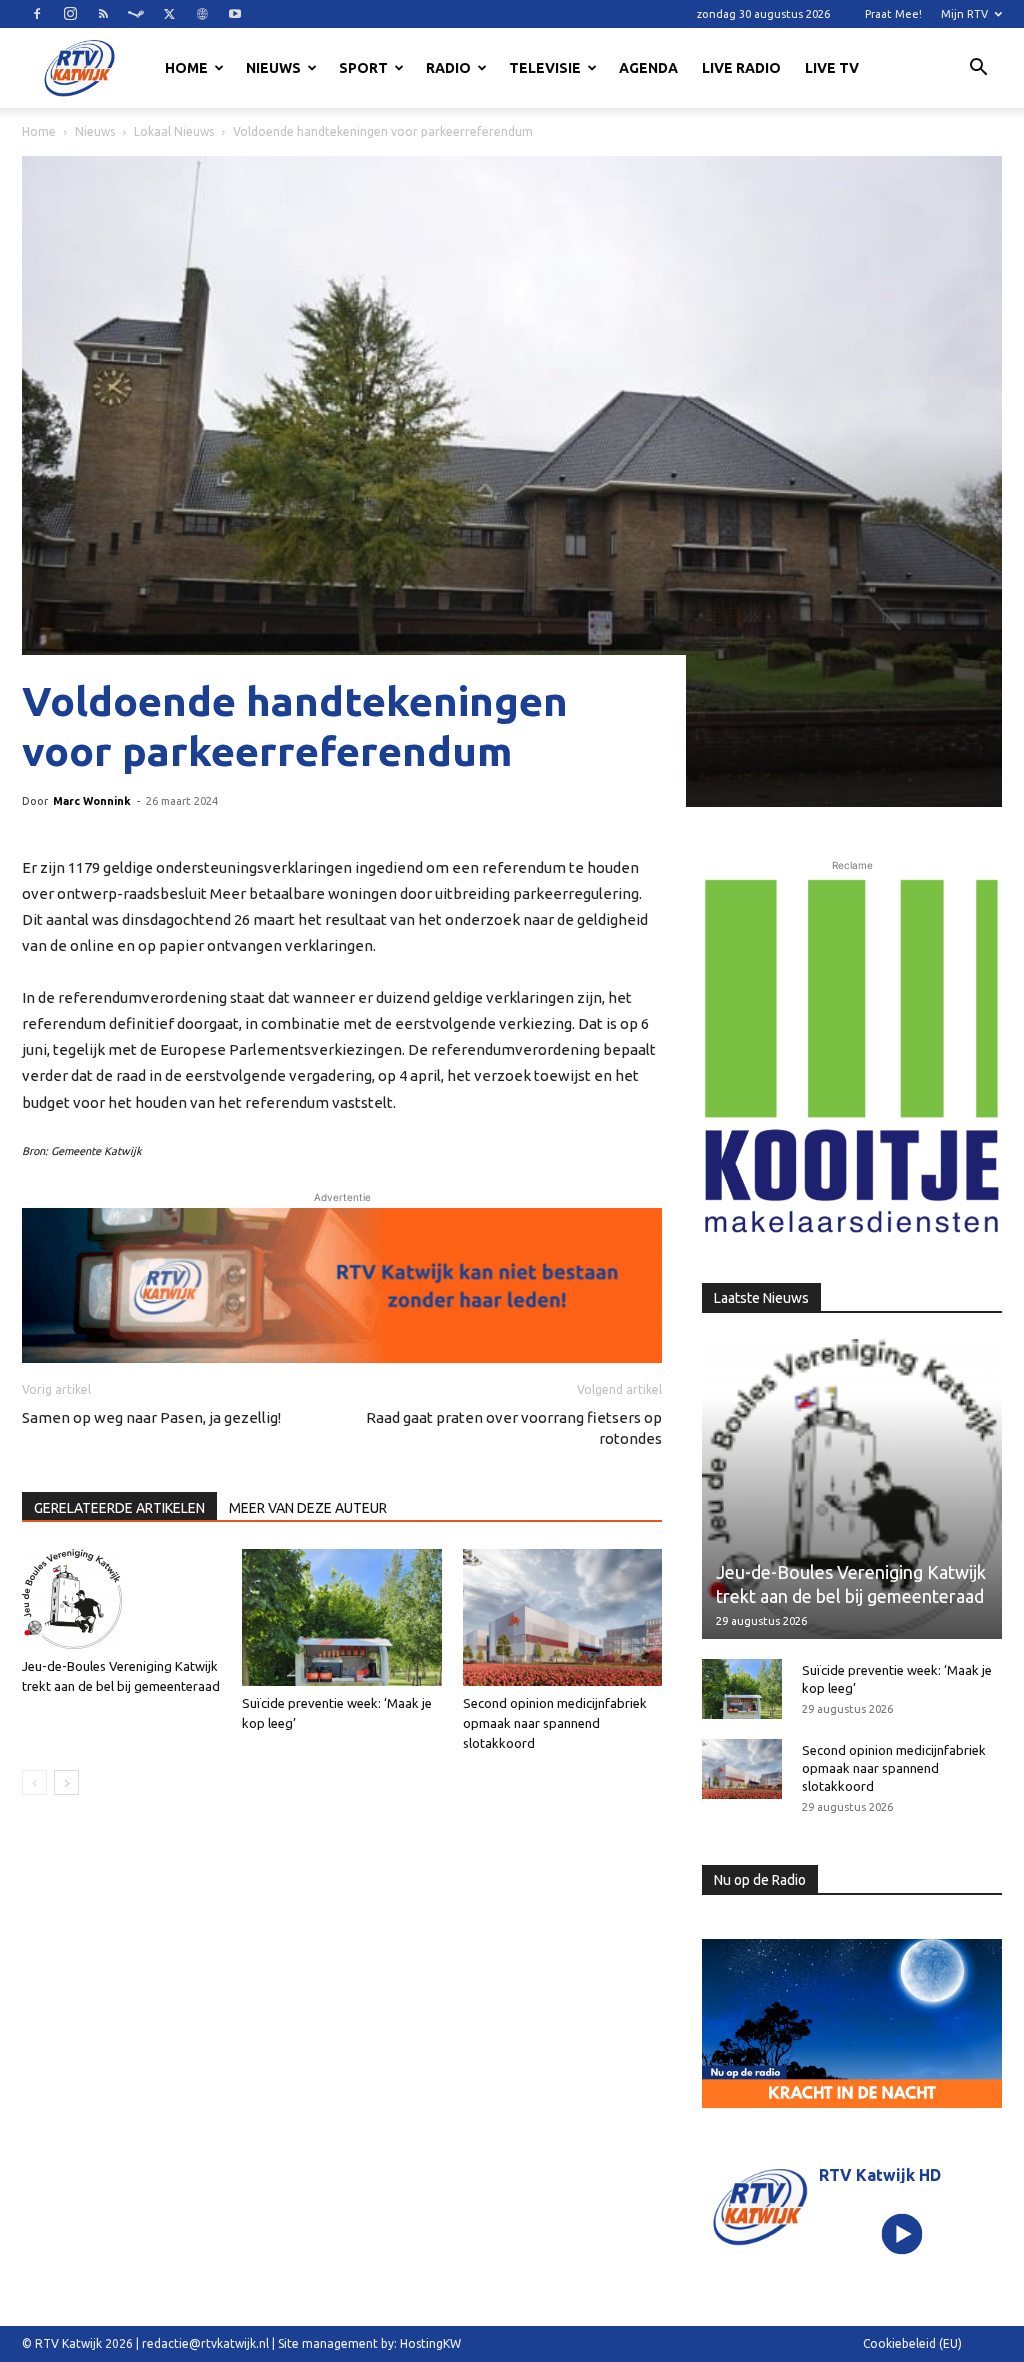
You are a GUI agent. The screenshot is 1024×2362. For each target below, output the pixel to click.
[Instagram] (70, 14)
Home (186, 68)
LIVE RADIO (741, 68)
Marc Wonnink (92, 801)
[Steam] (136, 14)
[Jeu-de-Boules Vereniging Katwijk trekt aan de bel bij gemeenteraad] (121, 1599)
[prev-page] (34, 1782)
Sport (363, 68)
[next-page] (66, 1782)
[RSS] (103, 14)
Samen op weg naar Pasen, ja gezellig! (151, 1417)
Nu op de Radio (760, 1880)
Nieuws (273, 68)
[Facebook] (37, 14)
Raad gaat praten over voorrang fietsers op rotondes (514, 1428)
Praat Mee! (893, 14)
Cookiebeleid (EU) (912, 2343)
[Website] (202, 14)
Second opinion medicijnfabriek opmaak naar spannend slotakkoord (555, 1723)
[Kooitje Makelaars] (852, 1057)
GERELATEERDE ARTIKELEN (119, 1508)
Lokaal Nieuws (174, 131)
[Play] (901, 2233)
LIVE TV (832, 68)
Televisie (545, 68)
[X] (169, 14)
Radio (448, 68)
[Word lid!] (342, 1285)
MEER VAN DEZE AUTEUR (308, 1508)
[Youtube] (235, 14)
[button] (978, 70)
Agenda (648, 68)
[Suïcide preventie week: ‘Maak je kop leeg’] (341, 1617)
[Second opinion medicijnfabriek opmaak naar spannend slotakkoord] (562, 1617)
